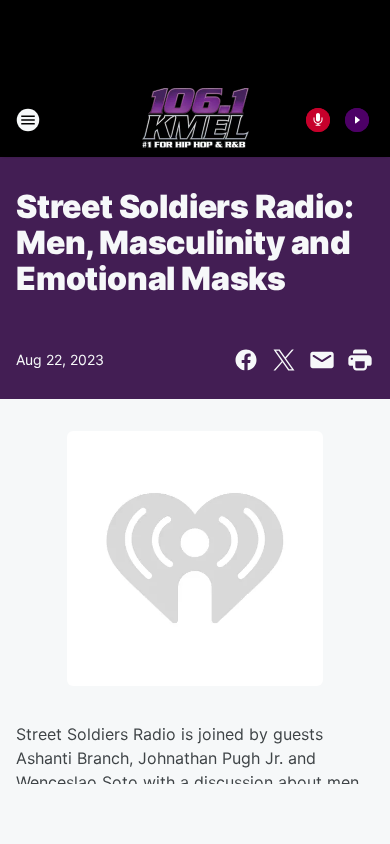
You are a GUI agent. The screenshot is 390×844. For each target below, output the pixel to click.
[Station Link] (195, 120)
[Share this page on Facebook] (246, 360)
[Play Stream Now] (357, 120)
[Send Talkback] (318, 120)
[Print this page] (360, 360)
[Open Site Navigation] (28, 120)
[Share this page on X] (284, 360)
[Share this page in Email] (322, 360)
